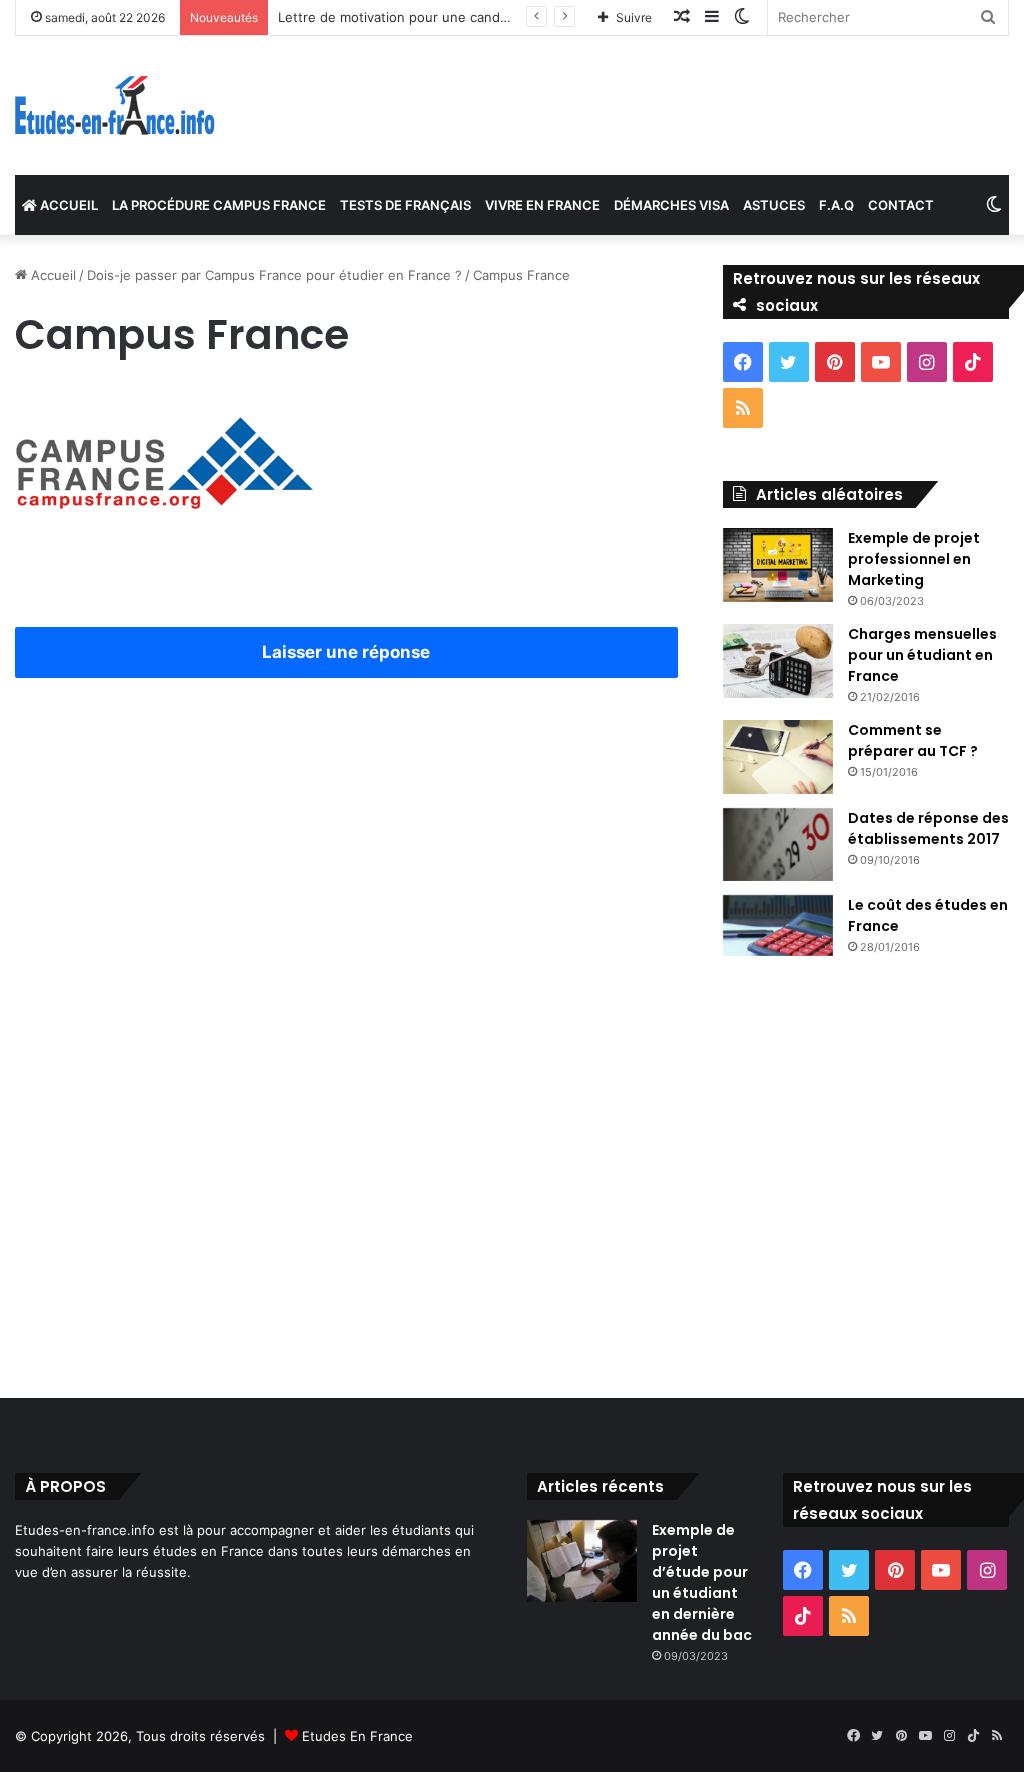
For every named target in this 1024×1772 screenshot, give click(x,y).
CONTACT (901, 205)
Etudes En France (357, 1736)
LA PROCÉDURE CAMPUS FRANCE (219, 205)
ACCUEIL (67, 205)
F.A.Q (836, 205)
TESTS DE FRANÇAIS (405, 205)
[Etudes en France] (115, 105)
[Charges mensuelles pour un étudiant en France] (778, 661)
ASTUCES (774, 205)
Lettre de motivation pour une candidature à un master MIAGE (473, 17)
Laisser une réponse (346, 652)
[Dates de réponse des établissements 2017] (778, 844)
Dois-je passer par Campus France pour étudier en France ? (274, 275)
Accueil (51, 275)
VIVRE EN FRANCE (542, 205)
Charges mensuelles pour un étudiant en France (922, 655)
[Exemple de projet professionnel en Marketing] (778, 565)
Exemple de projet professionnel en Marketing (914, 559)
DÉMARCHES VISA (671, 205)
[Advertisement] (346, 868)
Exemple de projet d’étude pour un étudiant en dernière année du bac (702, 1582)
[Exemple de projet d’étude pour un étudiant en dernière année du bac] (582, 1561)
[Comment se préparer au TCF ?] (778, 757)
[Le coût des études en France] (778, 926)
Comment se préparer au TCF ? (913, 740)
